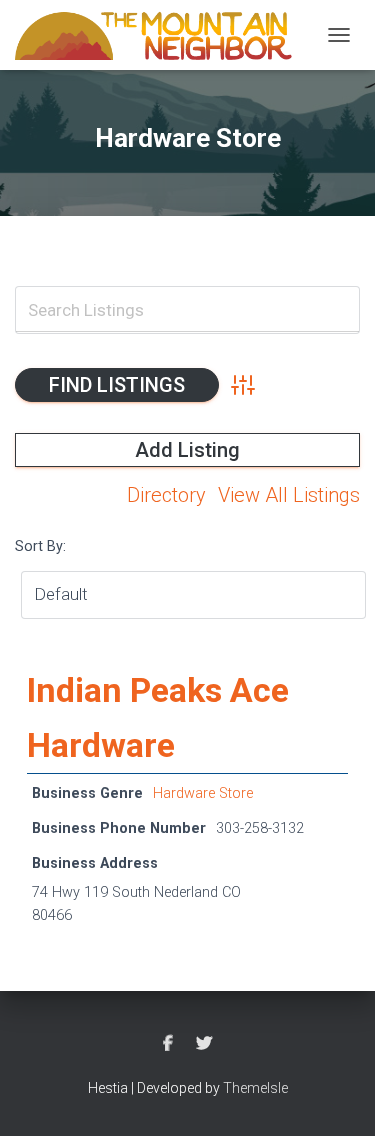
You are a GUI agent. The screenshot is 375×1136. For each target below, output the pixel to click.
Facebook (168, 1044)
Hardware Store (203, 793)
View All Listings (289, 495)
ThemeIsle (255, 1088)
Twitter (204, 1044)
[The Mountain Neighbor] (161, 35)
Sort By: (40, 546)
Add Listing (187, 450)
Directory (166, 495)
